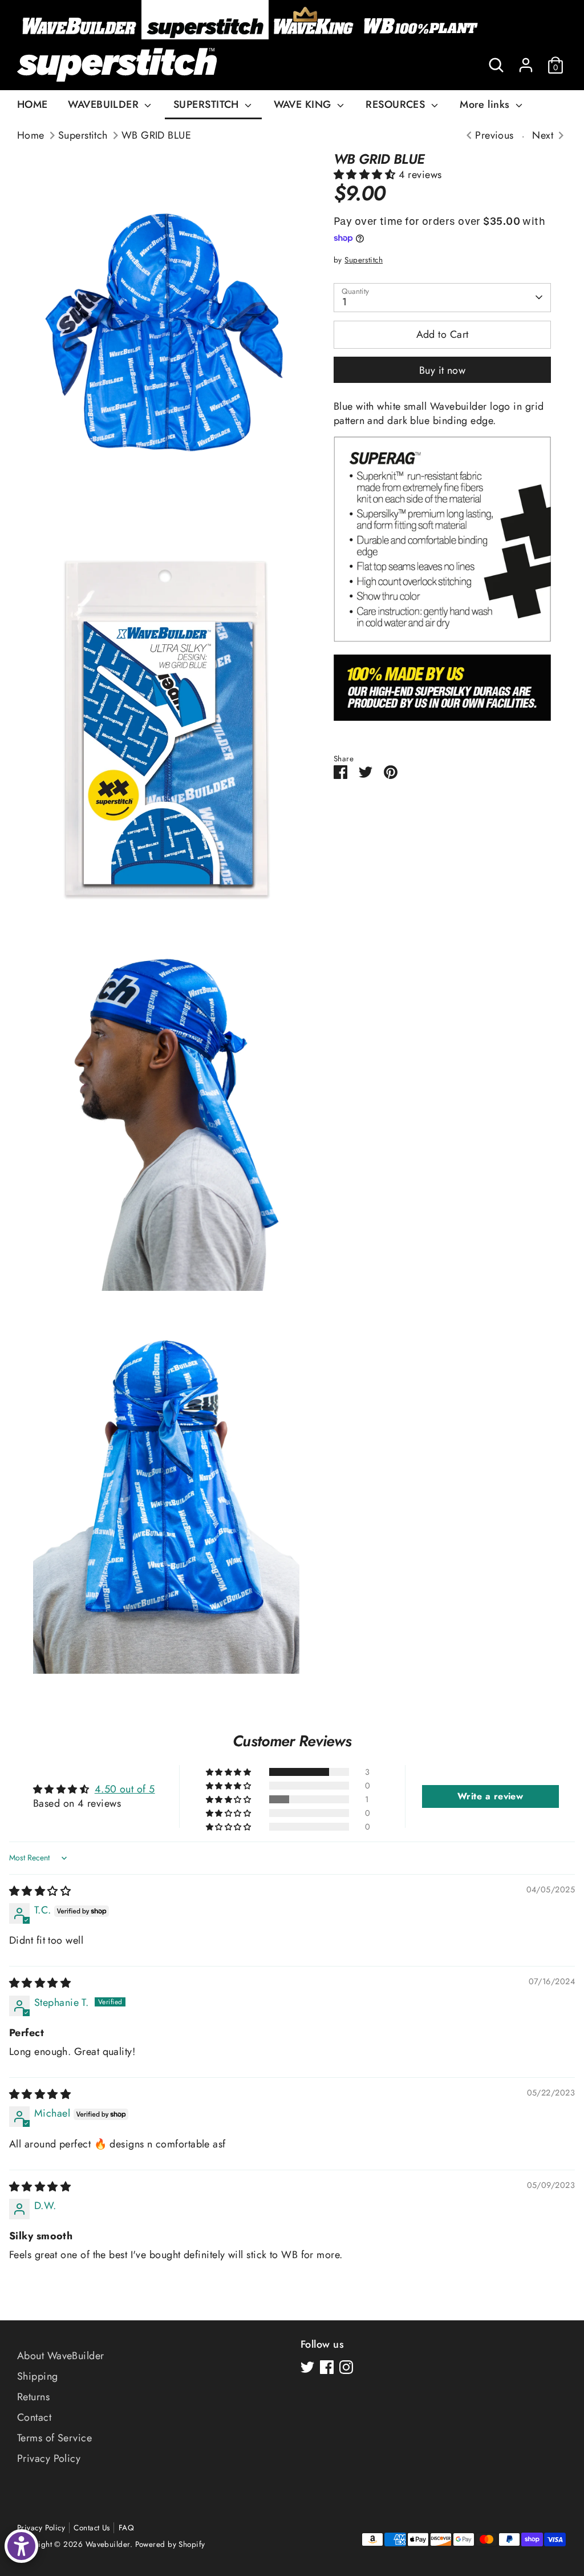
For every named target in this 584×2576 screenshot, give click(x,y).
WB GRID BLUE (156, 136)
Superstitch (83, 136)
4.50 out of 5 (125, 1789)
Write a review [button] (490, 1796)
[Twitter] (307, 2367)
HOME (33, 104)
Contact (34, 2417)
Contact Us (92, 2528)
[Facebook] (327, 2367)
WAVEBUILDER (105, 104)
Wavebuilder (108, 2544)
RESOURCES (397, 104)
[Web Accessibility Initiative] (21, 2546)
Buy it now (443, 370)
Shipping (38, 2376)
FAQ (126, 2528)
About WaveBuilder (61, 2356)
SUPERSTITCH (208, 104)
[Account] (526, 65)
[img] (40, 1891)
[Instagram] (346, 2367)
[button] (366, 175)
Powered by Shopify (170, 2544)
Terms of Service (54, 2438)
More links (486, 104)
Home (31, 136)
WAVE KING (304, 104)
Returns (33, 2397)
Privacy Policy (49, 2458)
